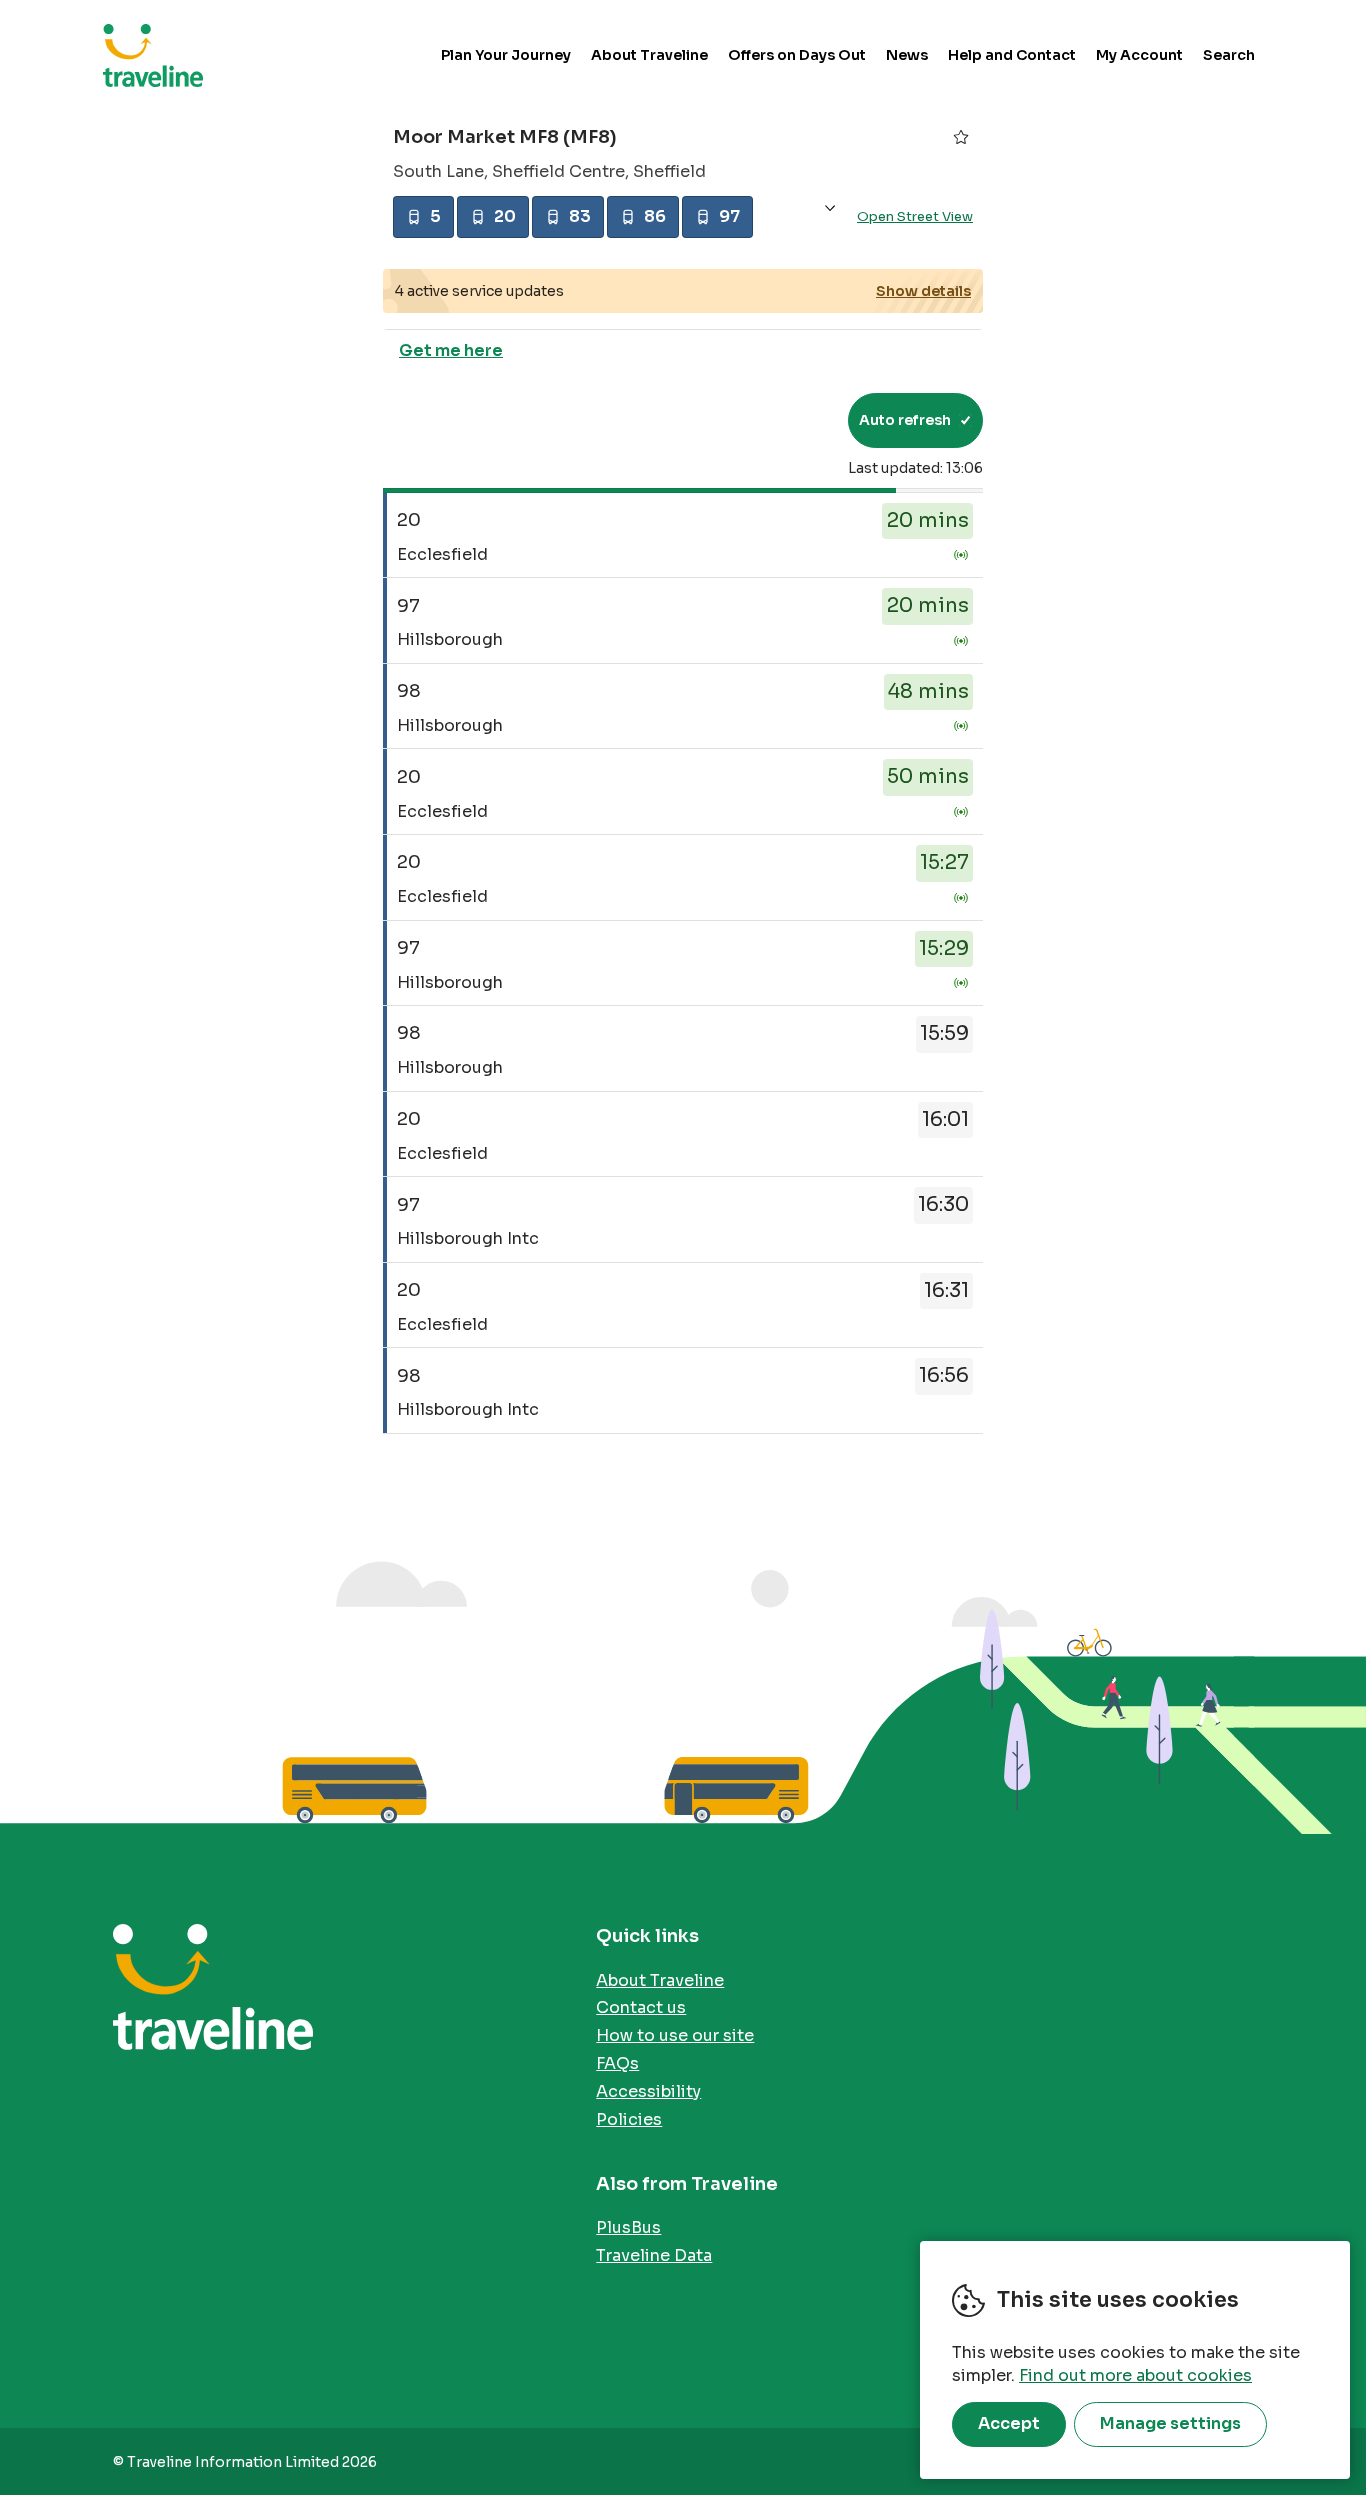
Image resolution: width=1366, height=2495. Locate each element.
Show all (830, 208)
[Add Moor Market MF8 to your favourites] (961, 137)
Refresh (796, 420)
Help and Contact (1012, 55)
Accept (1009, 2423)
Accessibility (648, 2091)
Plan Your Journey (506, 55)
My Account (1139, 55)
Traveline (153, 55)
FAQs (617, 2063)
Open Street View (915, 216)
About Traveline (649, 55)
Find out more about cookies (1135, 2375)
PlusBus (628, 2227)
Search (1229, 55)
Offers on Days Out (797, 55)
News (907, 55)
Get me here (451, 350)
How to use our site (675, 2035)
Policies (629, 2119)
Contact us (641, 2007)
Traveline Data (654, 2255)
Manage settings (1170, 2423)
